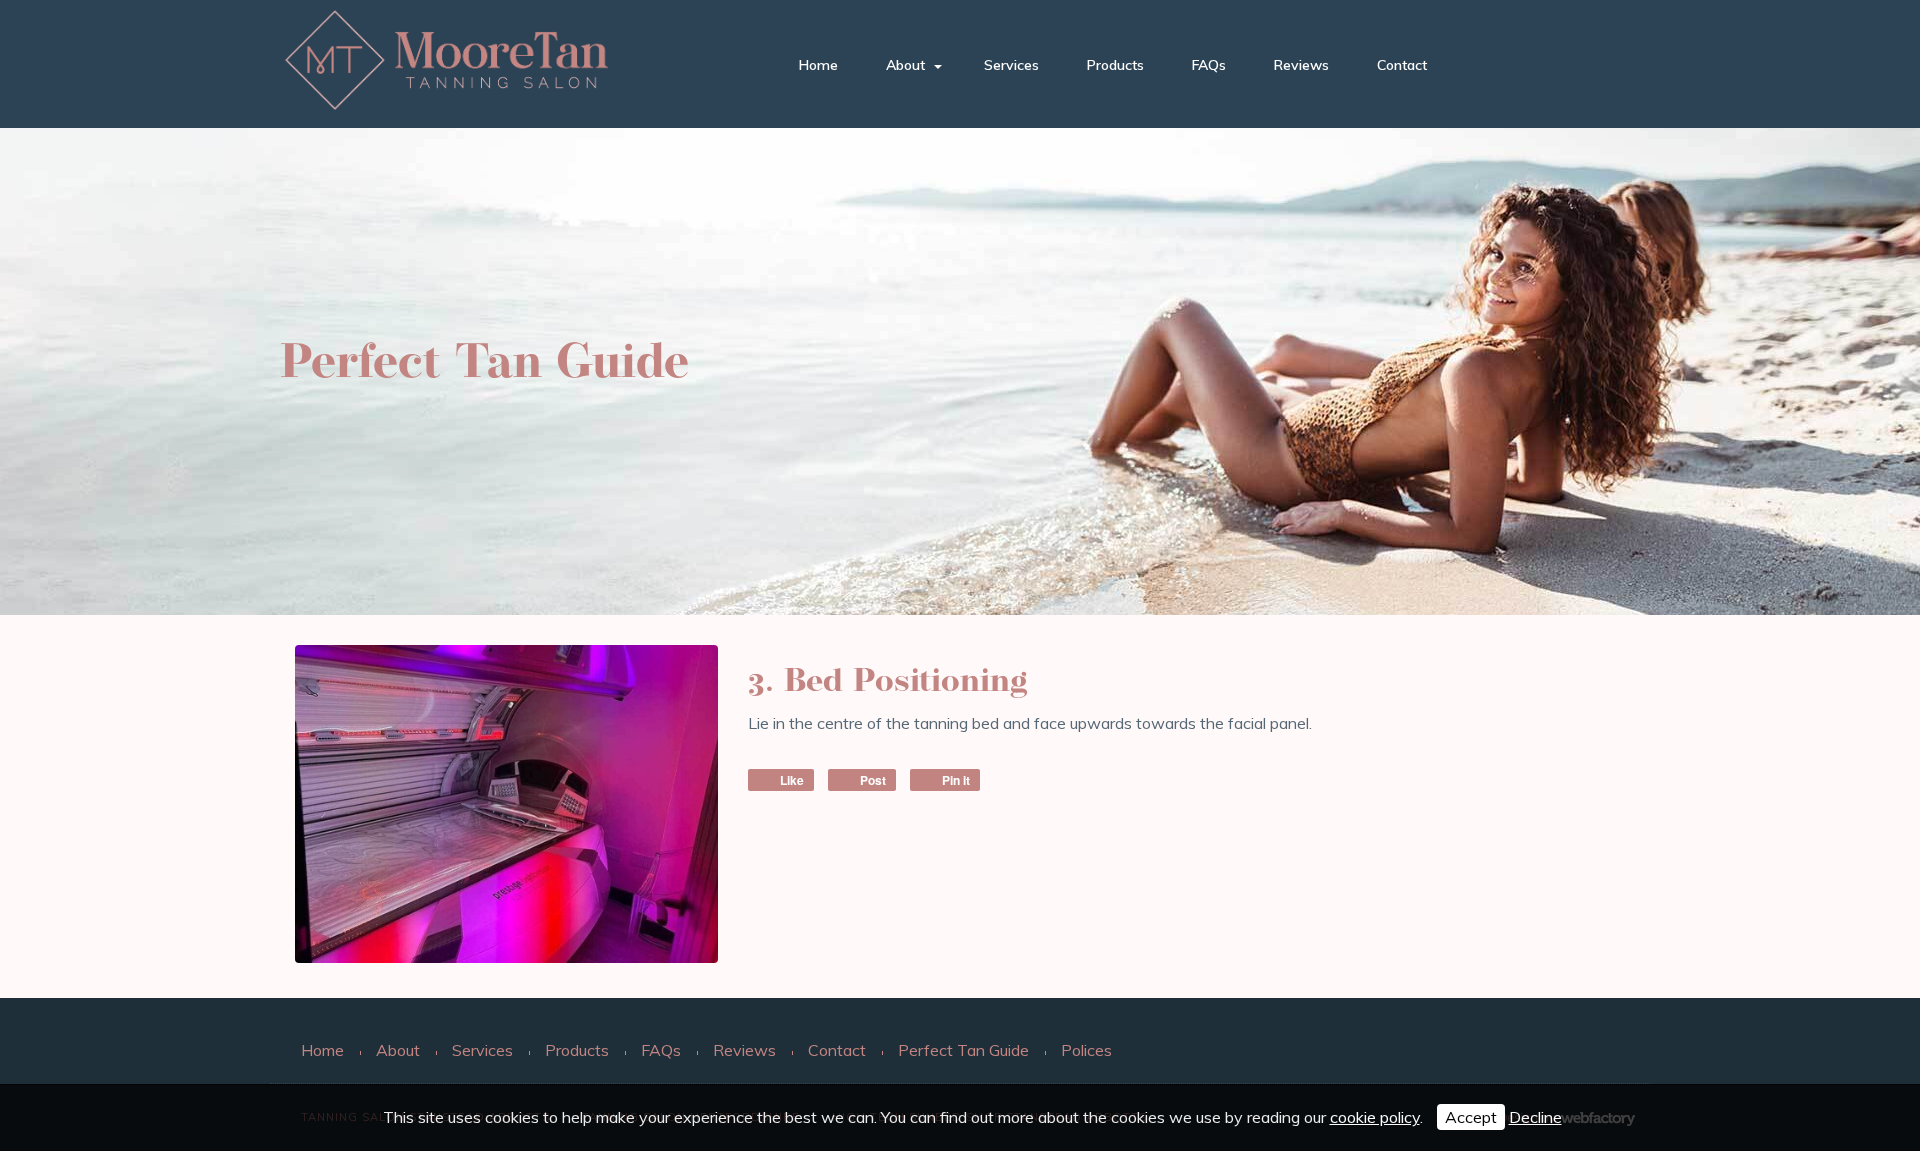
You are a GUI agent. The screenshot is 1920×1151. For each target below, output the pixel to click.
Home (818, 65)
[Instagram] (1600, 62)
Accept (1471, 1117)
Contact (1402, 65)
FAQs (1209, 65)
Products (1115, 65)
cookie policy (1375, 1117)
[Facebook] (1565, 62)
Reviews (1301, 65)
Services (1011, 65)
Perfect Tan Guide (963, 1050)
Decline (1535, 1117)
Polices (1086, 1050)
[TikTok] (1530, 62)
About (905, 65)
